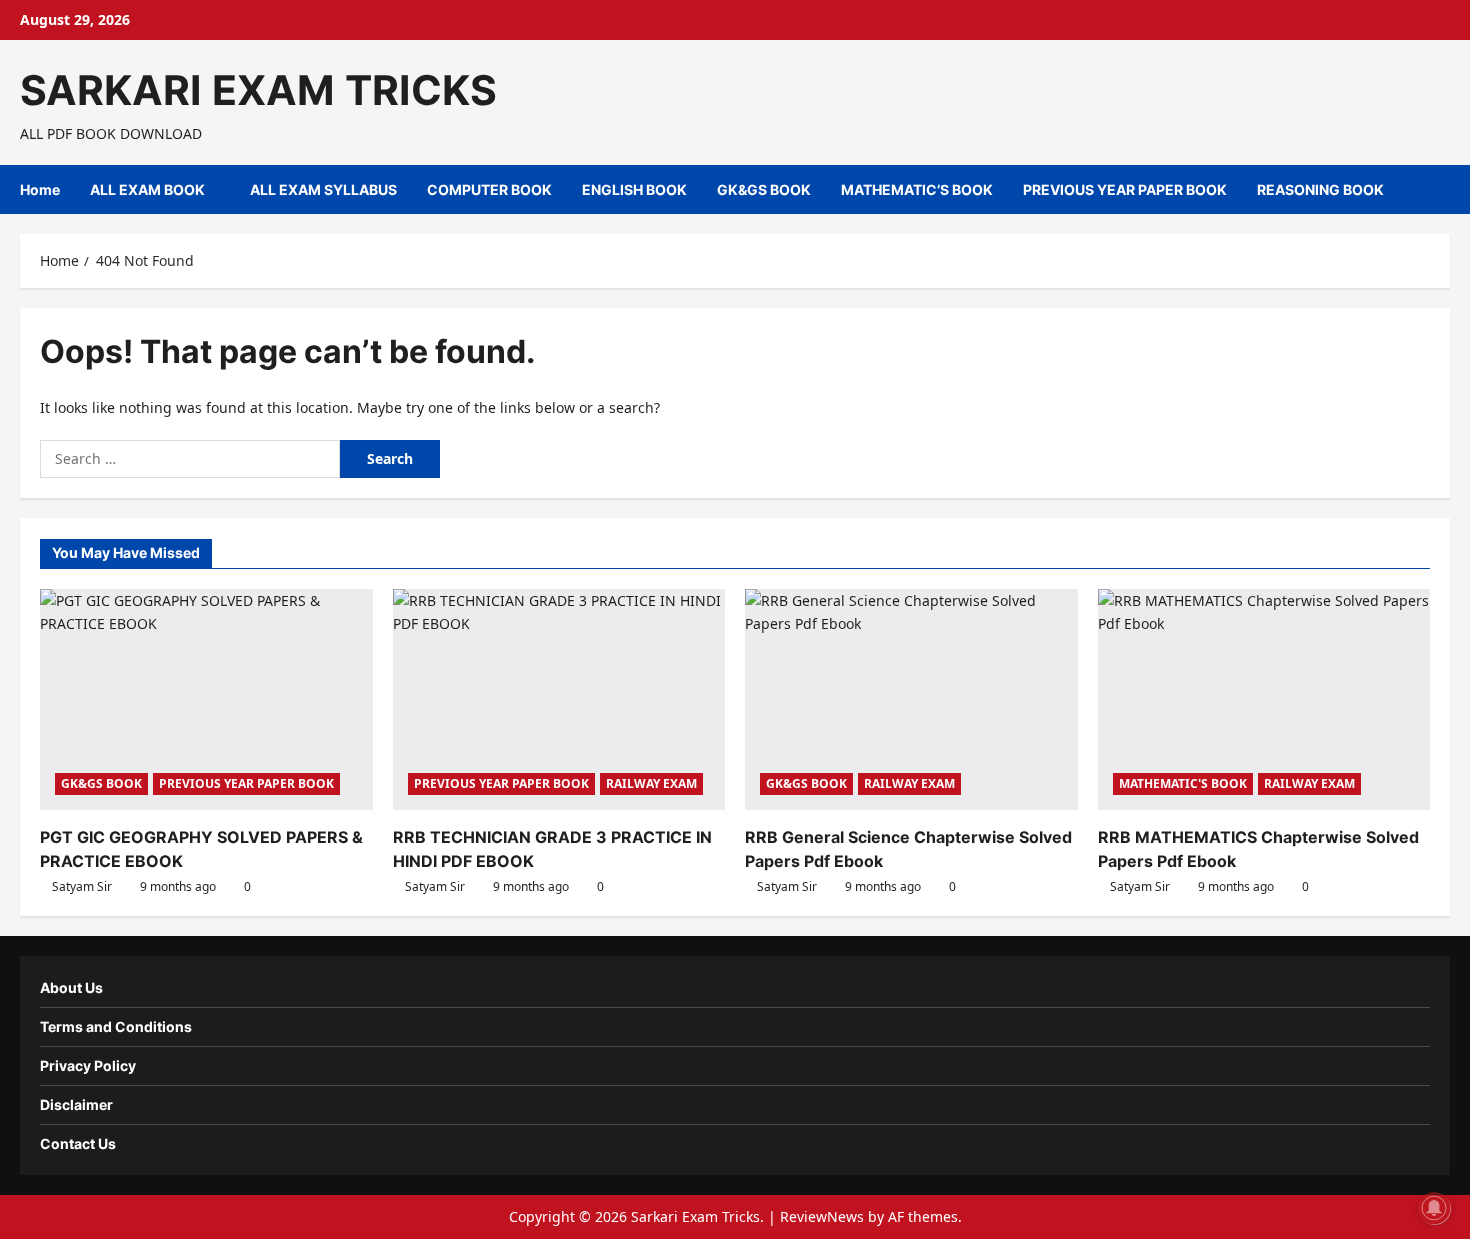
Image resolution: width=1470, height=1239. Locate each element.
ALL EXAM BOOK (147, 189)
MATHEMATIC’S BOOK (917, 189)
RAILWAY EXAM (651, 783)
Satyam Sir (82, 886)
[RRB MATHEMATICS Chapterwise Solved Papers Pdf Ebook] (1264, 700)
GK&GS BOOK (764, 189)
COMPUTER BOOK (489, 189)
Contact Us (78, 1143)
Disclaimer (76, 1104)
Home (40, 189)
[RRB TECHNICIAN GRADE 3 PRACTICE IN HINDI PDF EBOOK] (559, 700)
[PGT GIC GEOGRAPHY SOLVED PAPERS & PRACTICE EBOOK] (206, 700)
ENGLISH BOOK (634, 189)
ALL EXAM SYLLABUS (323, 189)
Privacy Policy (88, 1065)
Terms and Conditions (116, 1026)
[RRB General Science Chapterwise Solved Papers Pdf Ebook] (911, 700)
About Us (71, 987)
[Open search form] (1444, 189)
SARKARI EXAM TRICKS (258, 90)
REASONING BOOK (1320, 189)
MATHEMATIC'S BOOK (1183, 783)
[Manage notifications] (1434, 1208)
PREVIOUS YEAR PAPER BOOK (1125, 189)
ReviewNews (822, 1216)
